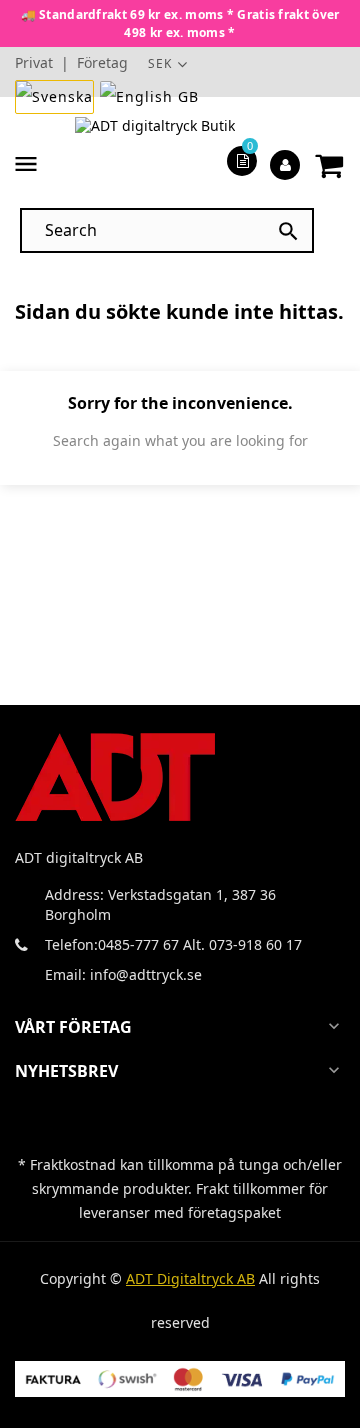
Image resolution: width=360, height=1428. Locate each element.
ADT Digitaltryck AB (190, 1278)
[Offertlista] (242, 159)
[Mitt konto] (285, 164)
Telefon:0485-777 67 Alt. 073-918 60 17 (173, 944)
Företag (102, 62)
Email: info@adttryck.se (123, 974)
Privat (34, 62)
